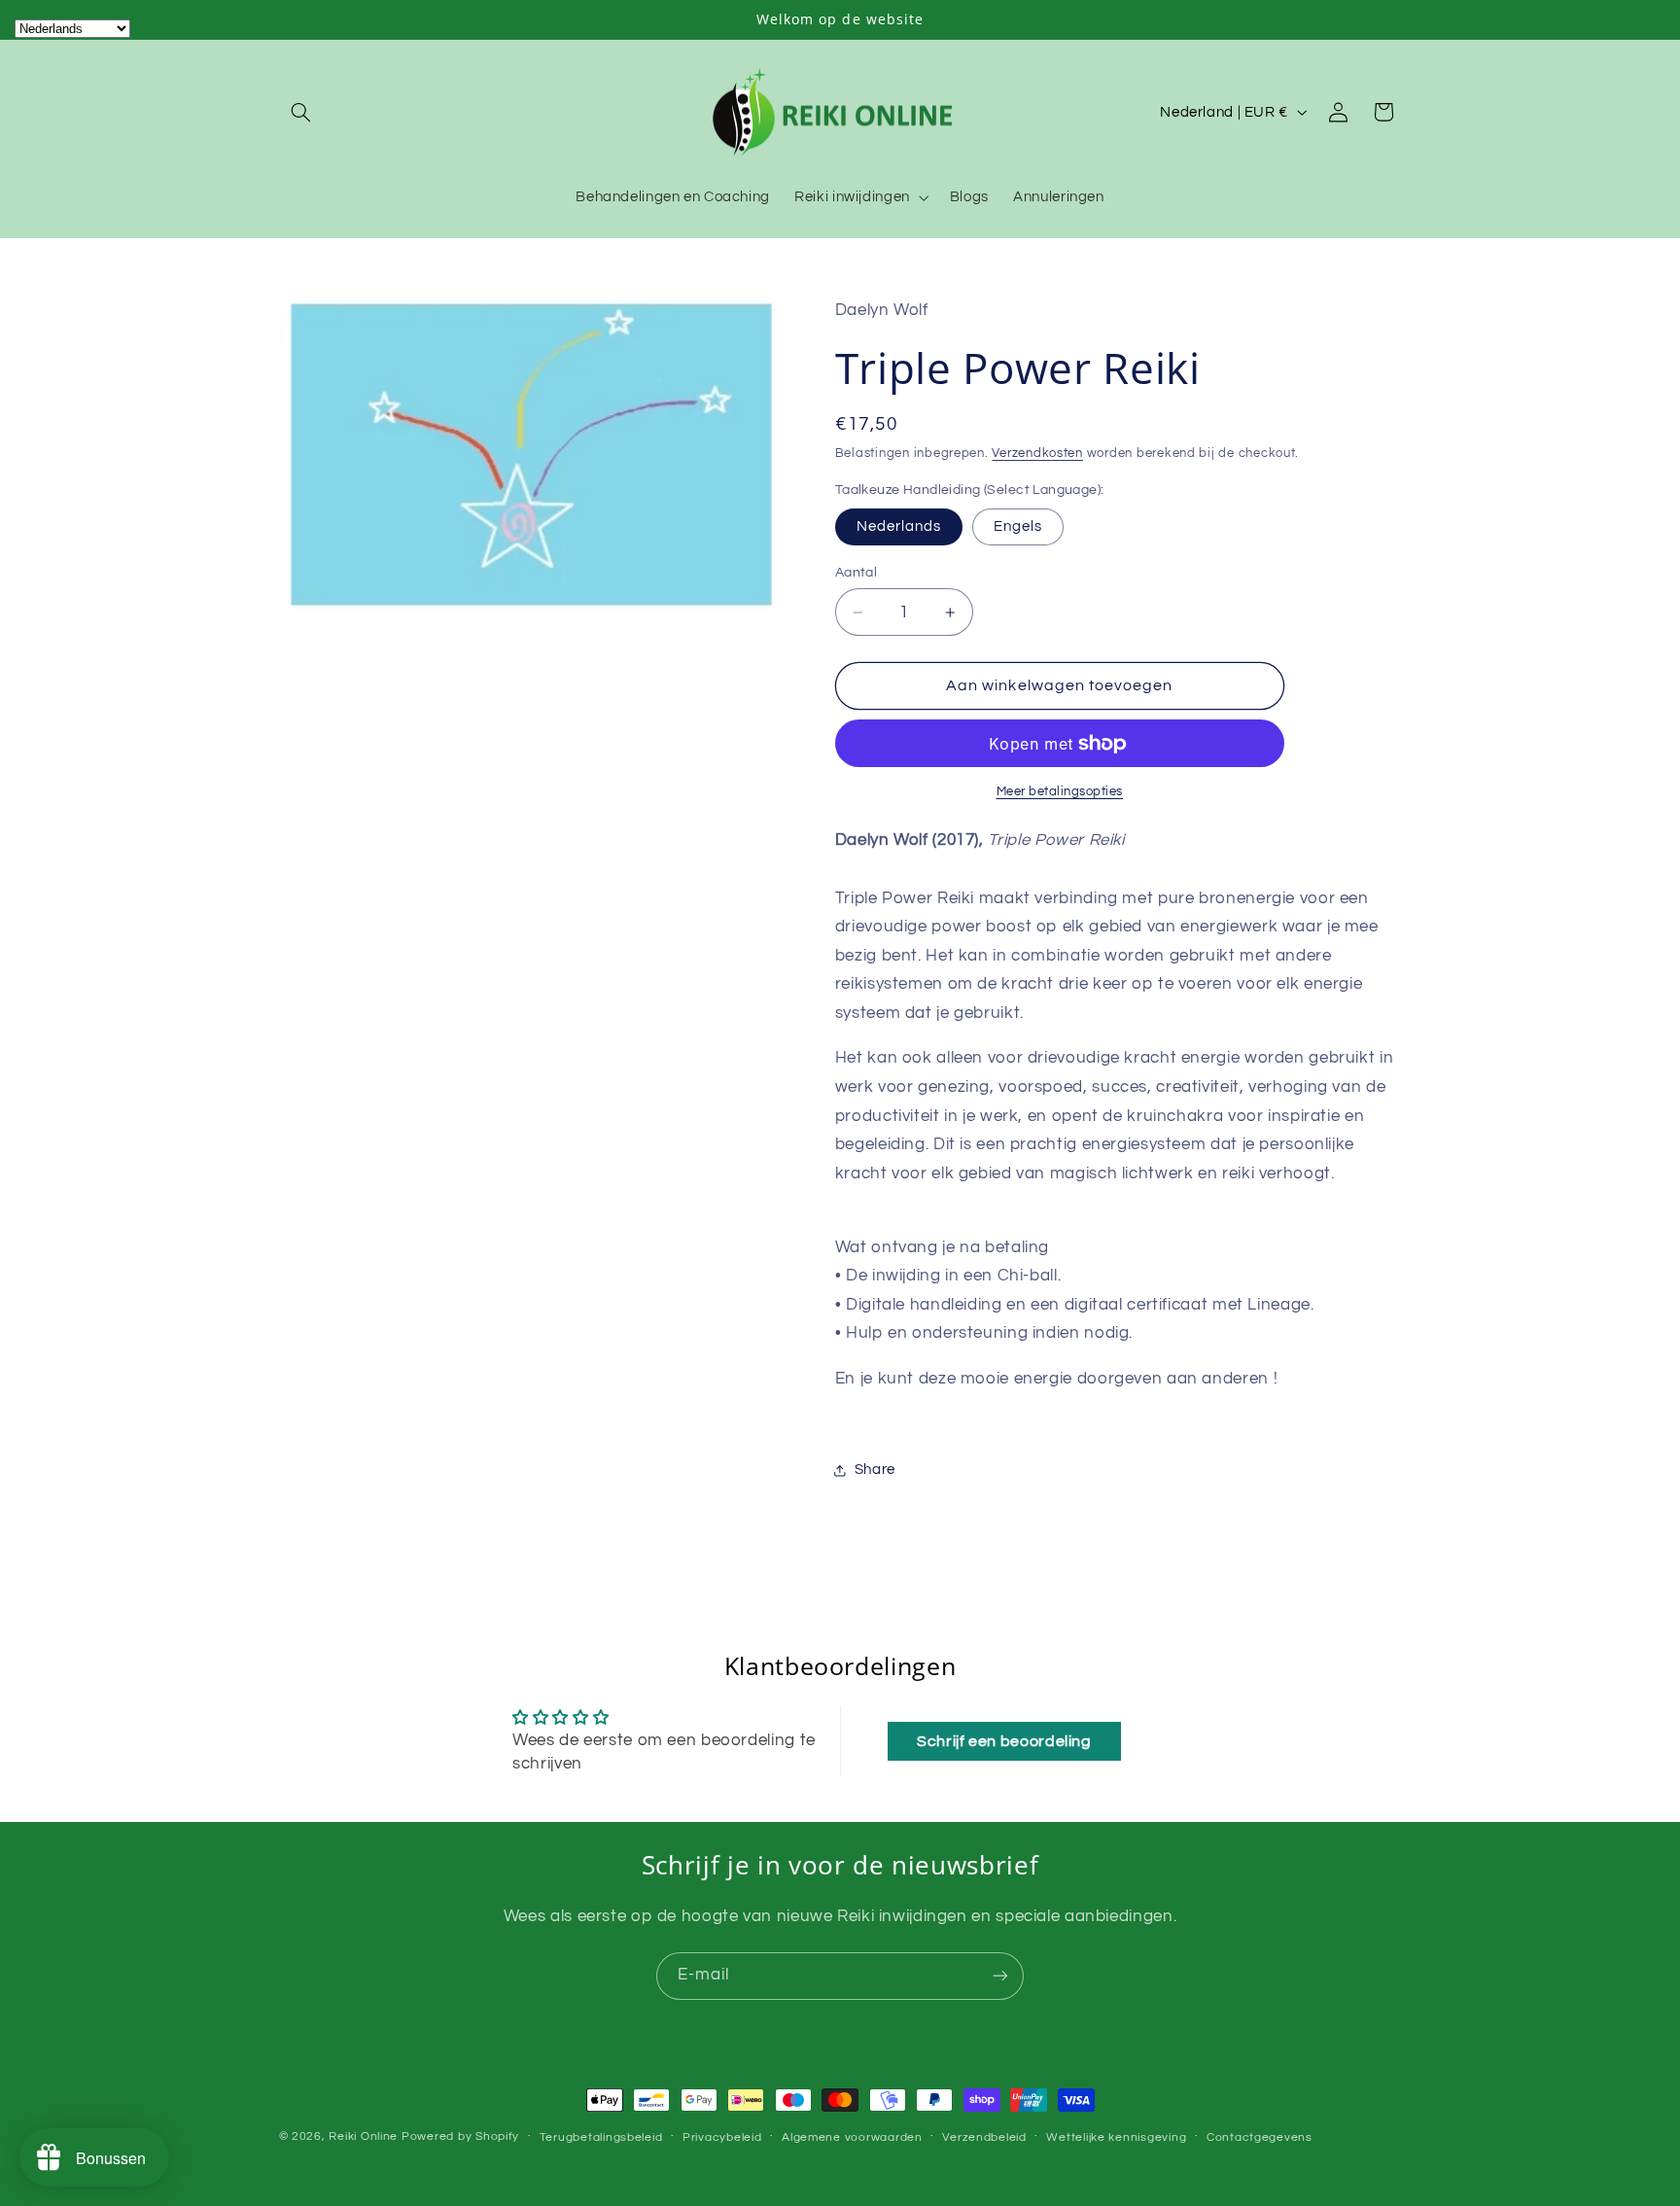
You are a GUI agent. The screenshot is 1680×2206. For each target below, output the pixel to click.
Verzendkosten (1037, 454)
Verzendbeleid (984, 2137)
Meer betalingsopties (1060, 792)
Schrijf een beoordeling (1004, 1741)
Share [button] (875, 1471)
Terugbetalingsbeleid (601, 2137)
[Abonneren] (1000, 1976)
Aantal (857, 573)
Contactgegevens (1260, 2137)
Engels (1018, 526)
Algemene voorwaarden (852, 2137)
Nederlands (899, 526)
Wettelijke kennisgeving (1116, 2137)
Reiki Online (363, 2136)
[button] (301, 112)
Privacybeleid (722, 2137)
